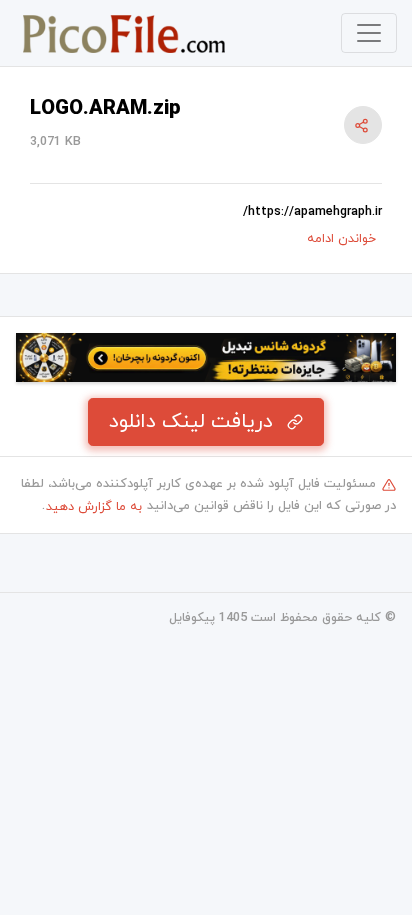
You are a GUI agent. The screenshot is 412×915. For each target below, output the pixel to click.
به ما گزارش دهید (94, 507)
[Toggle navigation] (369, 33)
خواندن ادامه (341, 239)
